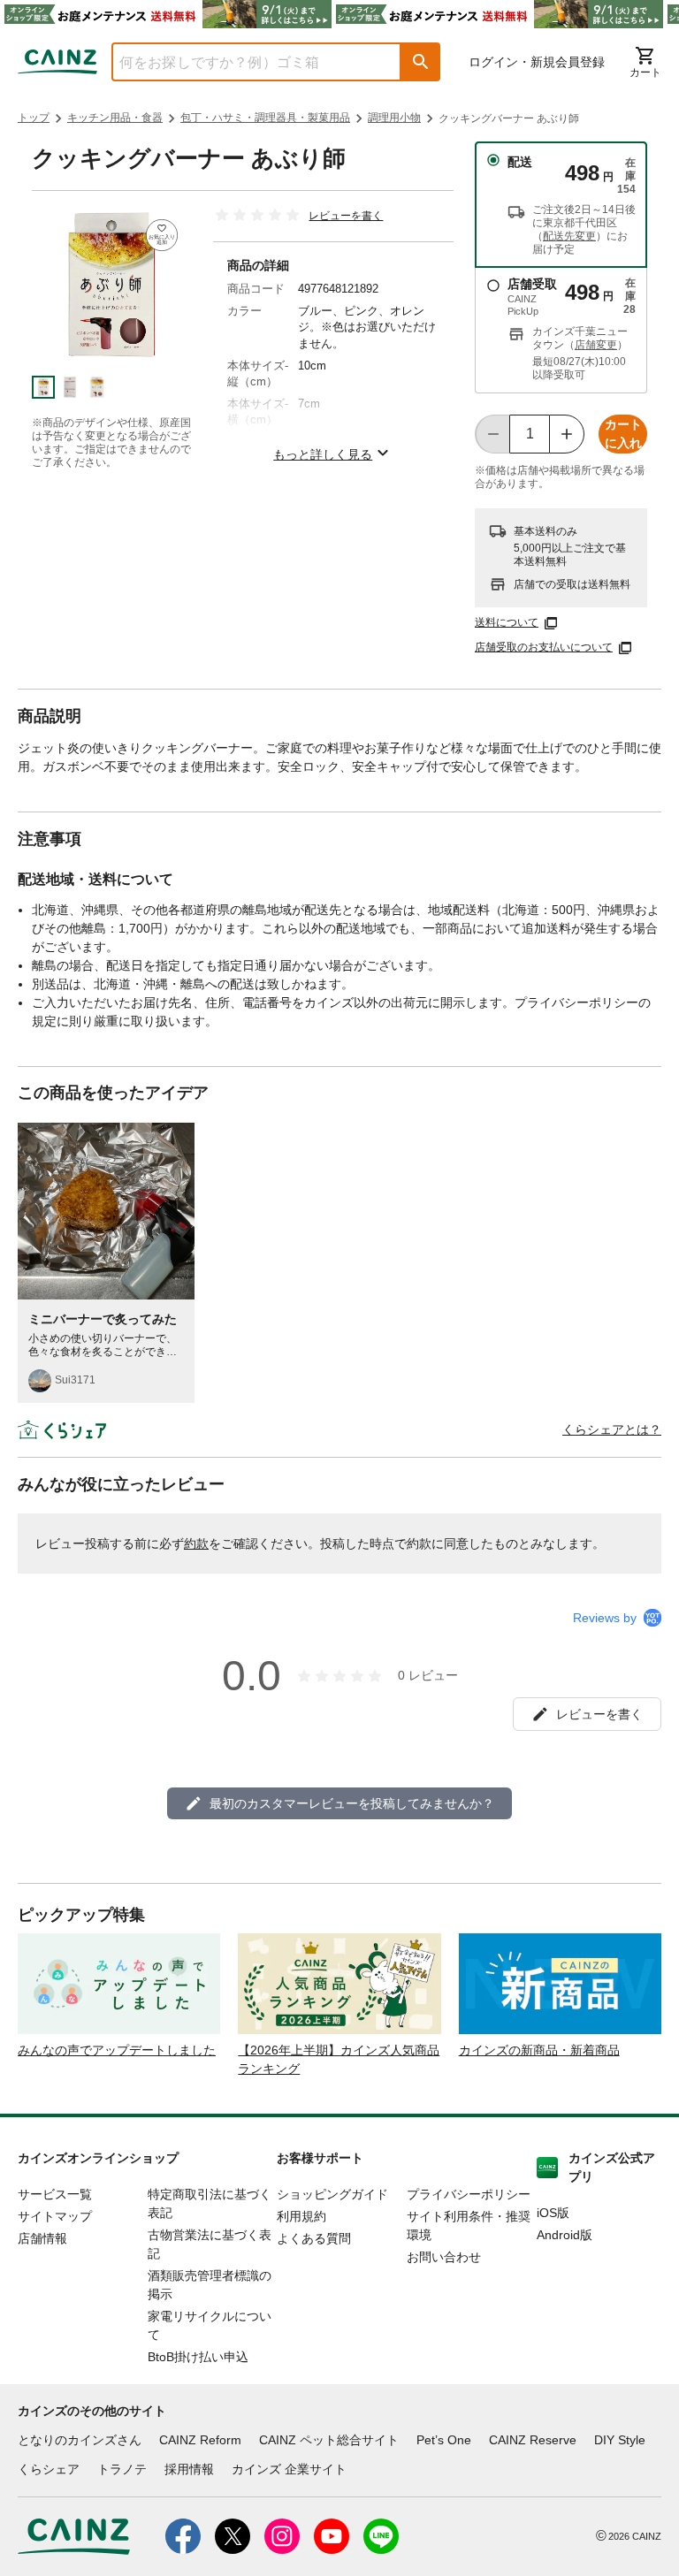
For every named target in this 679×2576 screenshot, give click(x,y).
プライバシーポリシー (469, 2194)
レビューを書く (346, 216)
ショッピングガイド (332, 2194)
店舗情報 (42, 2238)
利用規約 (301, 2216)
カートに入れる (623, 435)
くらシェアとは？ (612, 1429)
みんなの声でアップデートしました (117, 2050)
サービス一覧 (55, 2194)
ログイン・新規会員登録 (537, 62)
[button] (421, 62)
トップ (34, 118)
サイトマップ (55, 2216)
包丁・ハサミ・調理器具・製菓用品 (265, 118)
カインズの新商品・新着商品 (539, 2050)
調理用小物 (394, 118)
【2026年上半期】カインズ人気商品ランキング (339, 2059)
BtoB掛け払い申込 (198, 2357)
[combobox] (243, 62)
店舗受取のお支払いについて (544, 647)
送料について (507, 622)
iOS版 (553, 2213)
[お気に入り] (162, 235)
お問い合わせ (444, 2257)
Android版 (565, 2235)
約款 (196, 1543)
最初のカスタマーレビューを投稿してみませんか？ (352, 1803)
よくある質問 (314, 2238)
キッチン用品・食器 (115, 118)
